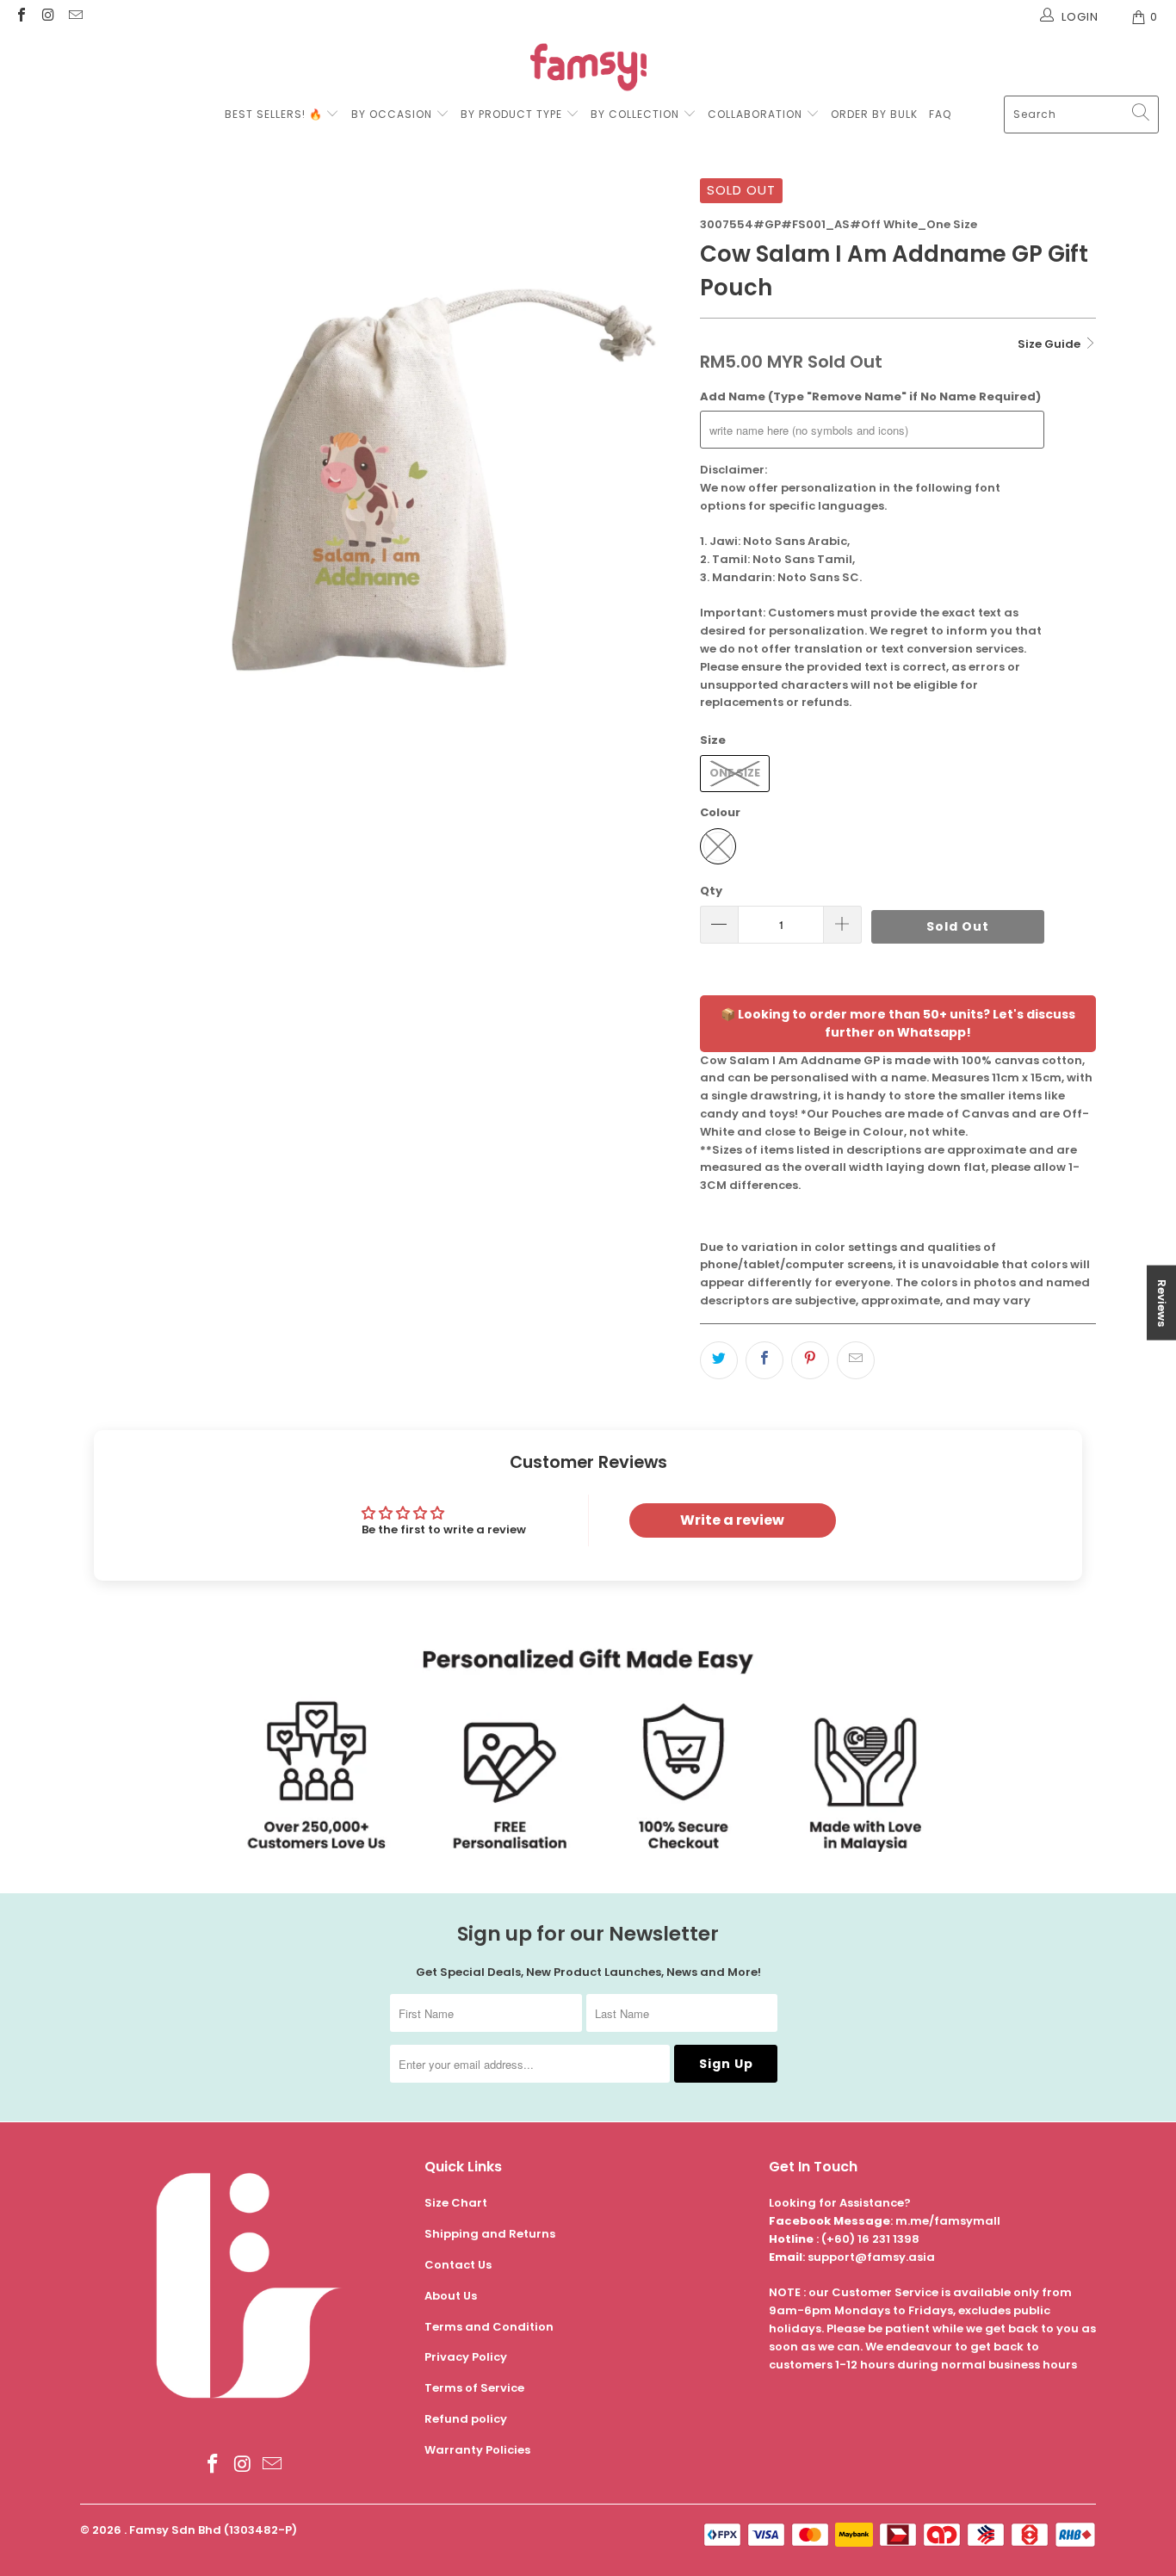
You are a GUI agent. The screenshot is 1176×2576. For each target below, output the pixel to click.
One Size (735, 773)
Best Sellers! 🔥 (275, 114)
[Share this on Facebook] (764, 1360)
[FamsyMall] (588, 69)
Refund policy (466, 2419)
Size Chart (456, 2203)
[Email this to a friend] (856, 1360)
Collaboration (757, 114)
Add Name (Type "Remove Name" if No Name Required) (870, 396)
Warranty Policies (477, 2450)
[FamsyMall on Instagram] (47, 17)
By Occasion (392, 114)
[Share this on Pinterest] (810, 1360)
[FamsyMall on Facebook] (21, 17)
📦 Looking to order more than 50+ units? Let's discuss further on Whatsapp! (898, 1023)
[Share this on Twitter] (719, 1360)
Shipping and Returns (490, 2234)
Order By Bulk (874, 114)
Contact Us (458, 2265)
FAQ (940, 114)
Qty (711, 891)
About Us (451, 2296)
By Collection (635, 114)
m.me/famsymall (948, 2221)
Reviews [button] (1162, 1303)
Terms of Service (474, 2388)
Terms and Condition (489, 2327)
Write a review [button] (732, 1520)
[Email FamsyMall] (75, 17)
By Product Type (511, 114)
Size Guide (1050, 344)
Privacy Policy (466, 2357)
